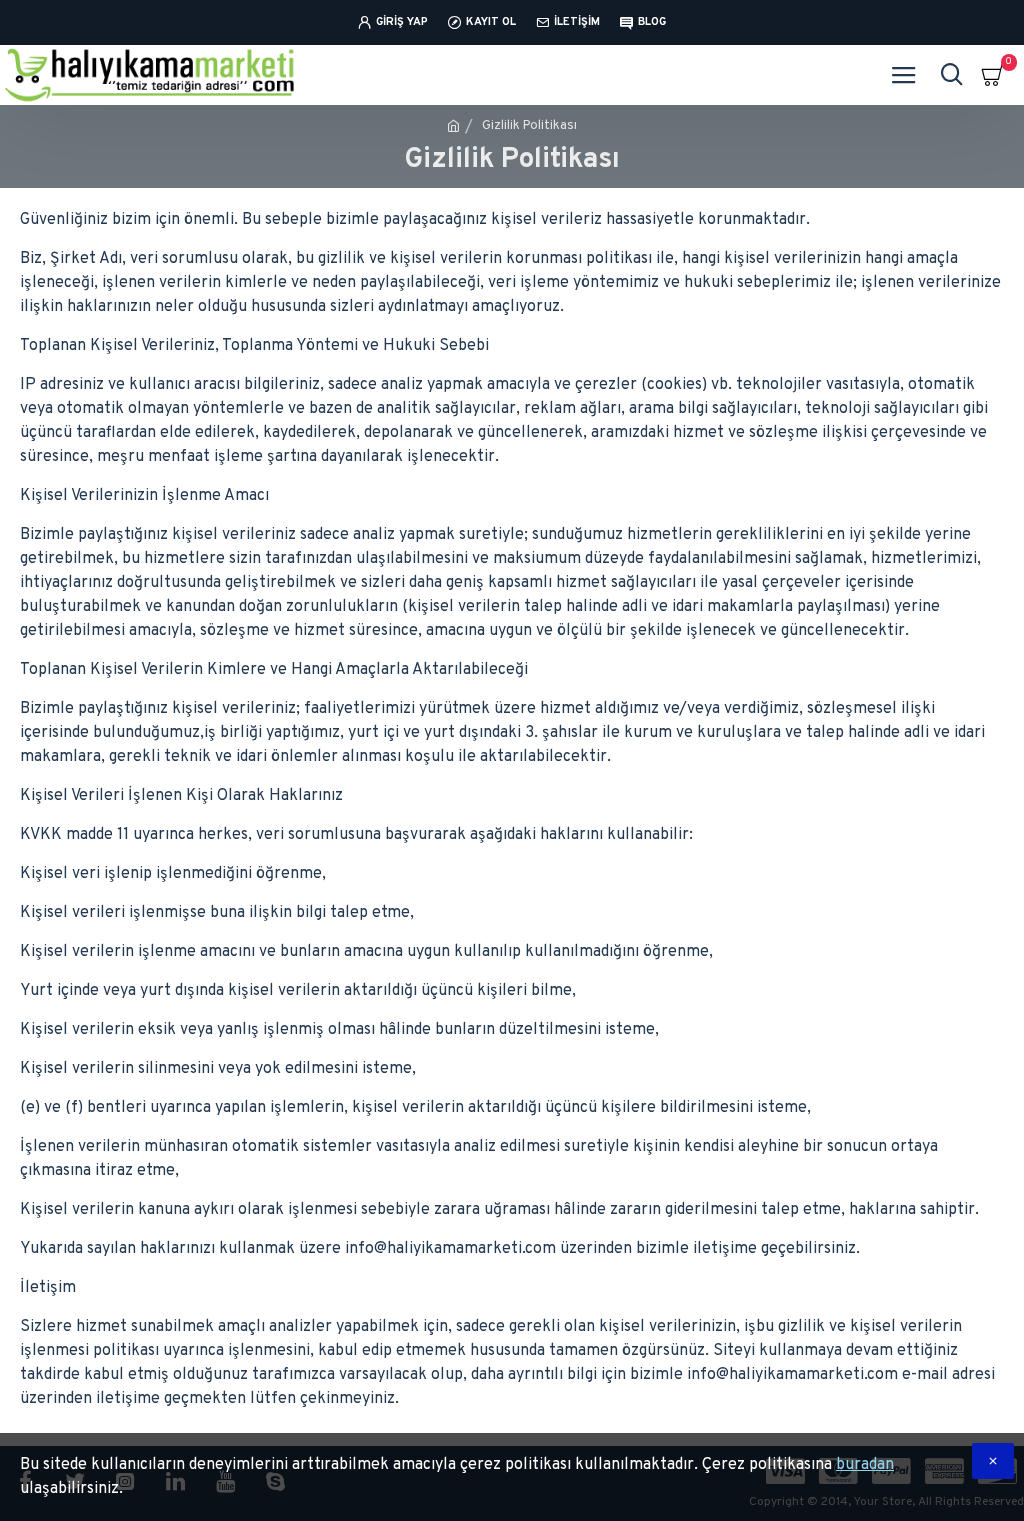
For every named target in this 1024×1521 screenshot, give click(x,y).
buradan (865, 1465)
